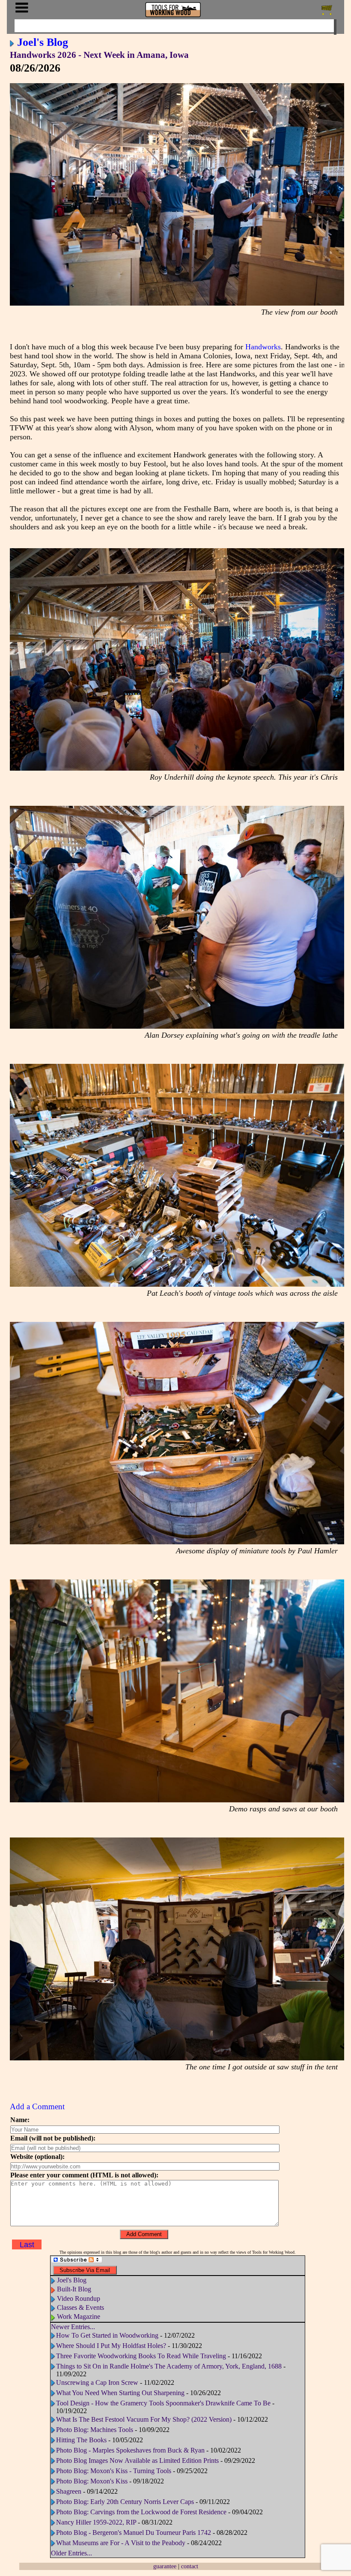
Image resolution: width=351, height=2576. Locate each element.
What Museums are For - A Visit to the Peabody (121, 2543)
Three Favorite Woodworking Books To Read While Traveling (141, 2356)
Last (27, 2245)
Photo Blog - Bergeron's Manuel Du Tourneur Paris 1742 (134, 2532)
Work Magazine (79, 2316)
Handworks (263, 347)
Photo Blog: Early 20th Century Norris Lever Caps (125, 2502)
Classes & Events (80, 2307)
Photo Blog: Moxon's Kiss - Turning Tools (114, 2471)
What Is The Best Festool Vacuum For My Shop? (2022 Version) (144, 2419)
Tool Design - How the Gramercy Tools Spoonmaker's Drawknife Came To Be (163, 2403)
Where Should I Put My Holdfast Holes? (111, 2346)
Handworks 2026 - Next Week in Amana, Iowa (99, 55)
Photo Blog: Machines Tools (95, 2430)
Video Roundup (79, 2298)
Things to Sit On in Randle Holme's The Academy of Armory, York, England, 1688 (169, 2366)
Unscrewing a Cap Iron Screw (97, 2382)
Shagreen (69, 2491)
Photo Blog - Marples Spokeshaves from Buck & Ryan (130, 2450)
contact (190, 2566)
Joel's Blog (43, 42)
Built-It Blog (74, 2289)
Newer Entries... (73, 2327)
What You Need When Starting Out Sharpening (120, 2393)
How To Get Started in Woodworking (107, 2335)
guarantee (165, 2566)
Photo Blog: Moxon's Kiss (92, 2481)
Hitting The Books (81, 2440)
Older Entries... (71, 2553)
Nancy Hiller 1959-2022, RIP (96, 2522)
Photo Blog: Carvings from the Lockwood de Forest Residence (142, 2512)
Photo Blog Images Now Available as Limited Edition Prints (137, 2460)
